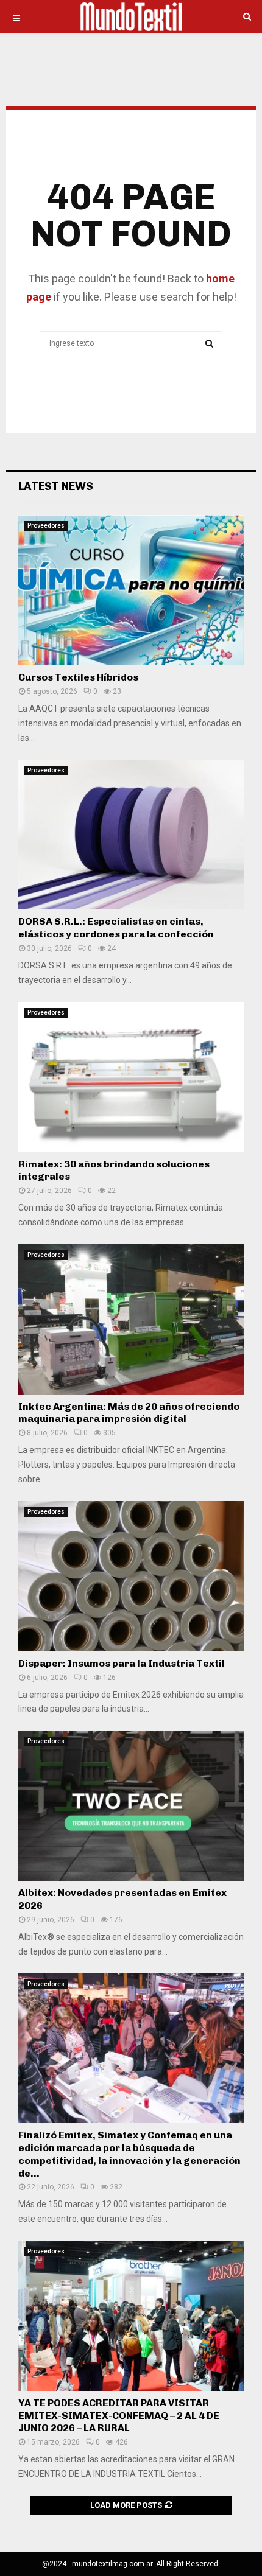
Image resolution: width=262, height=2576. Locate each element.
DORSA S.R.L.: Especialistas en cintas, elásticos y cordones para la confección (116, 928)
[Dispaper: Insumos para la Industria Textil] (131, 1576)
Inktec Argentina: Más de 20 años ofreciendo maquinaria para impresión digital (129, 1413)
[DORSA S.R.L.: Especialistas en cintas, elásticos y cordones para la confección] (131, 835)
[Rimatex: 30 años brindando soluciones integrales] (131, 1077)
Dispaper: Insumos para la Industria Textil (122, 1663)
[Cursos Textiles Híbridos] (131, 590)
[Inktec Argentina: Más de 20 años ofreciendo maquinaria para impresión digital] (131, 1319)
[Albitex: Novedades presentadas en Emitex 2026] (131, 1806)
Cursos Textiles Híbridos (78, 677)
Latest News (56, 486)
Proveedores (46, 526)
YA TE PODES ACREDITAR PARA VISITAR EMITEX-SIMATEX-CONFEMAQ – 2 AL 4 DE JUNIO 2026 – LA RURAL (119, 2416)
